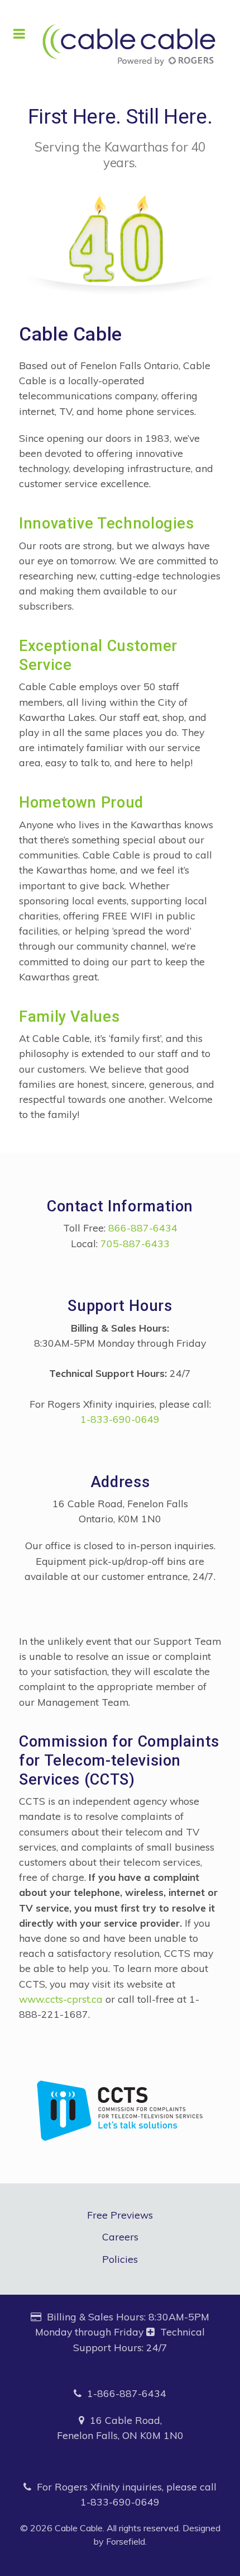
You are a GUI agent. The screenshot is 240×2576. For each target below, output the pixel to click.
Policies (120, 2259)
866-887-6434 (143, 1228)
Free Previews (120, 2215)
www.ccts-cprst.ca (61, 1999)
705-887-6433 (135, 1243)
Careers (120, 2237)
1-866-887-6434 (127, 2393)
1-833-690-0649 (120, 1419)
